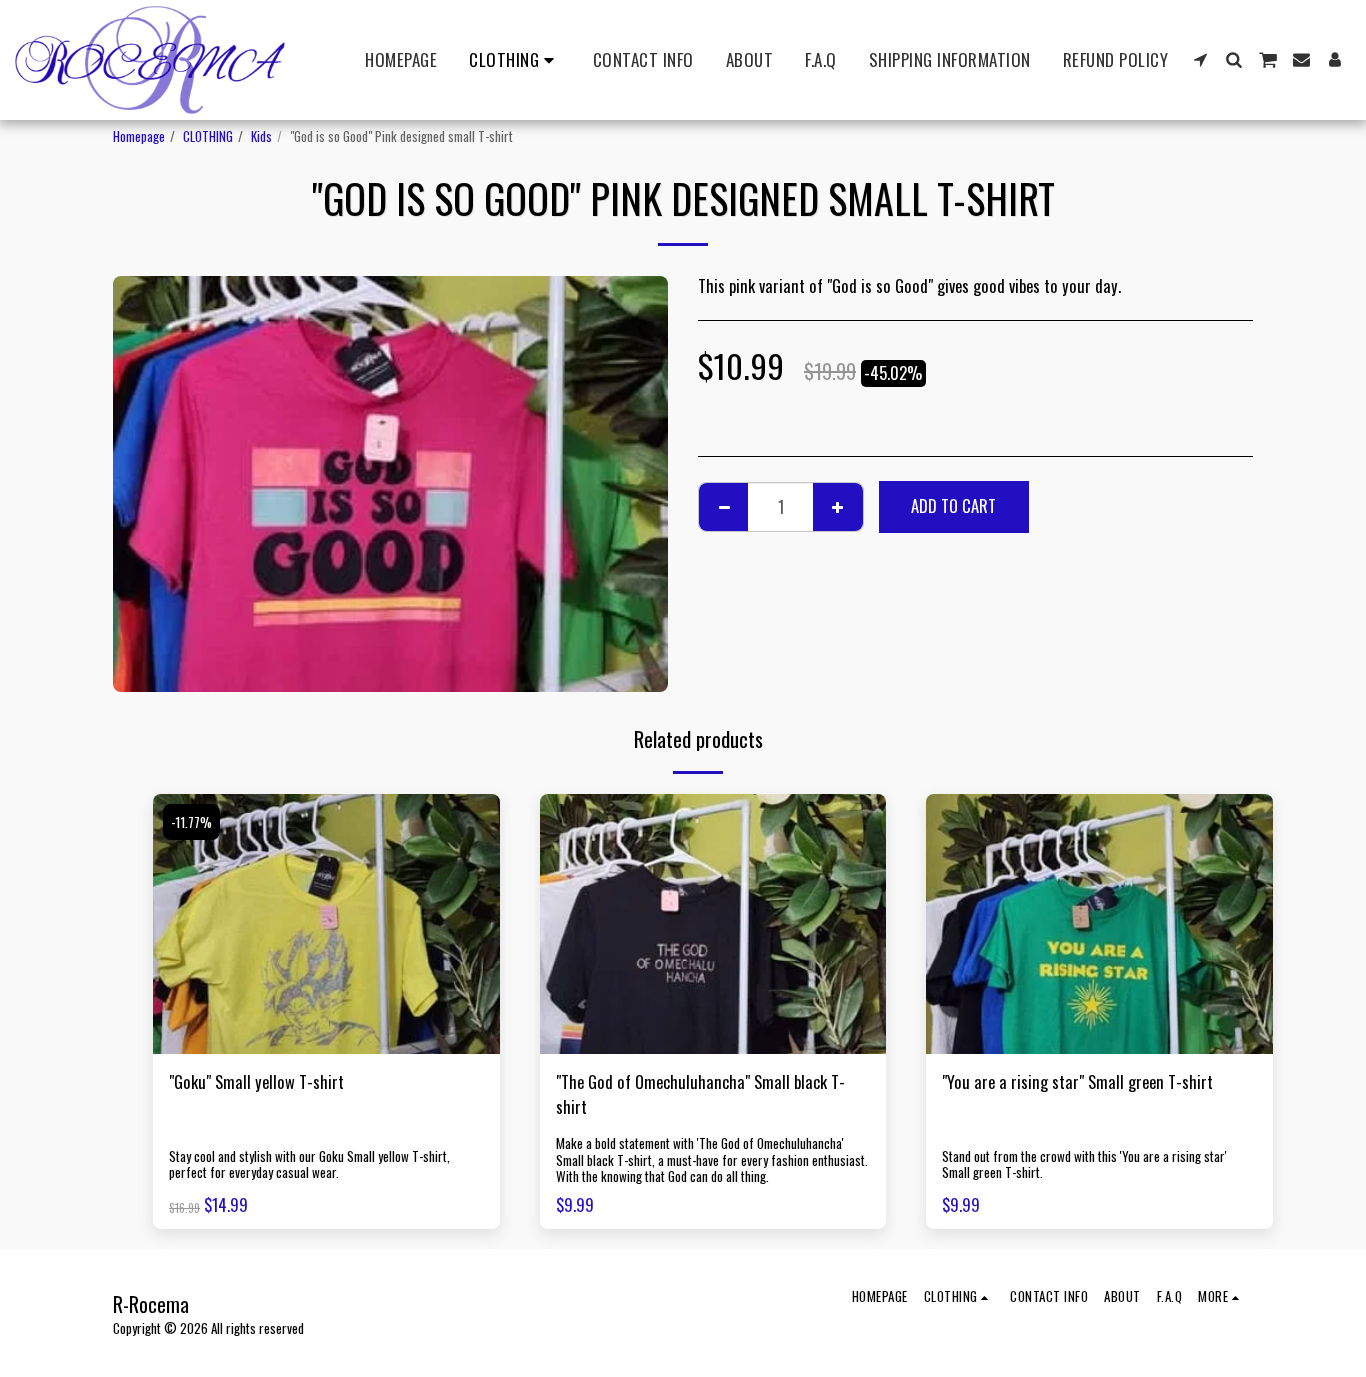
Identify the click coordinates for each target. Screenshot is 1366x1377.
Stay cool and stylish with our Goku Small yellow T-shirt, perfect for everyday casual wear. (309, 1164)
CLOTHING (208, 136)
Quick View (326, 1043)
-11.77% (191, 822)
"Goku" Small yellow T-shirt (256, 1082)
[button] (1200, 59)
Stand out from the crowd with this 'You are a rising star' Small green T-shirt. (1084, 1164)
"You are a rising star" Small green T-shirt (1077, 1082)
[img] (326, 924)
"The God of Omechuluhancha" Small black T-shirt (700, 1094)
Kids (261, 136)
